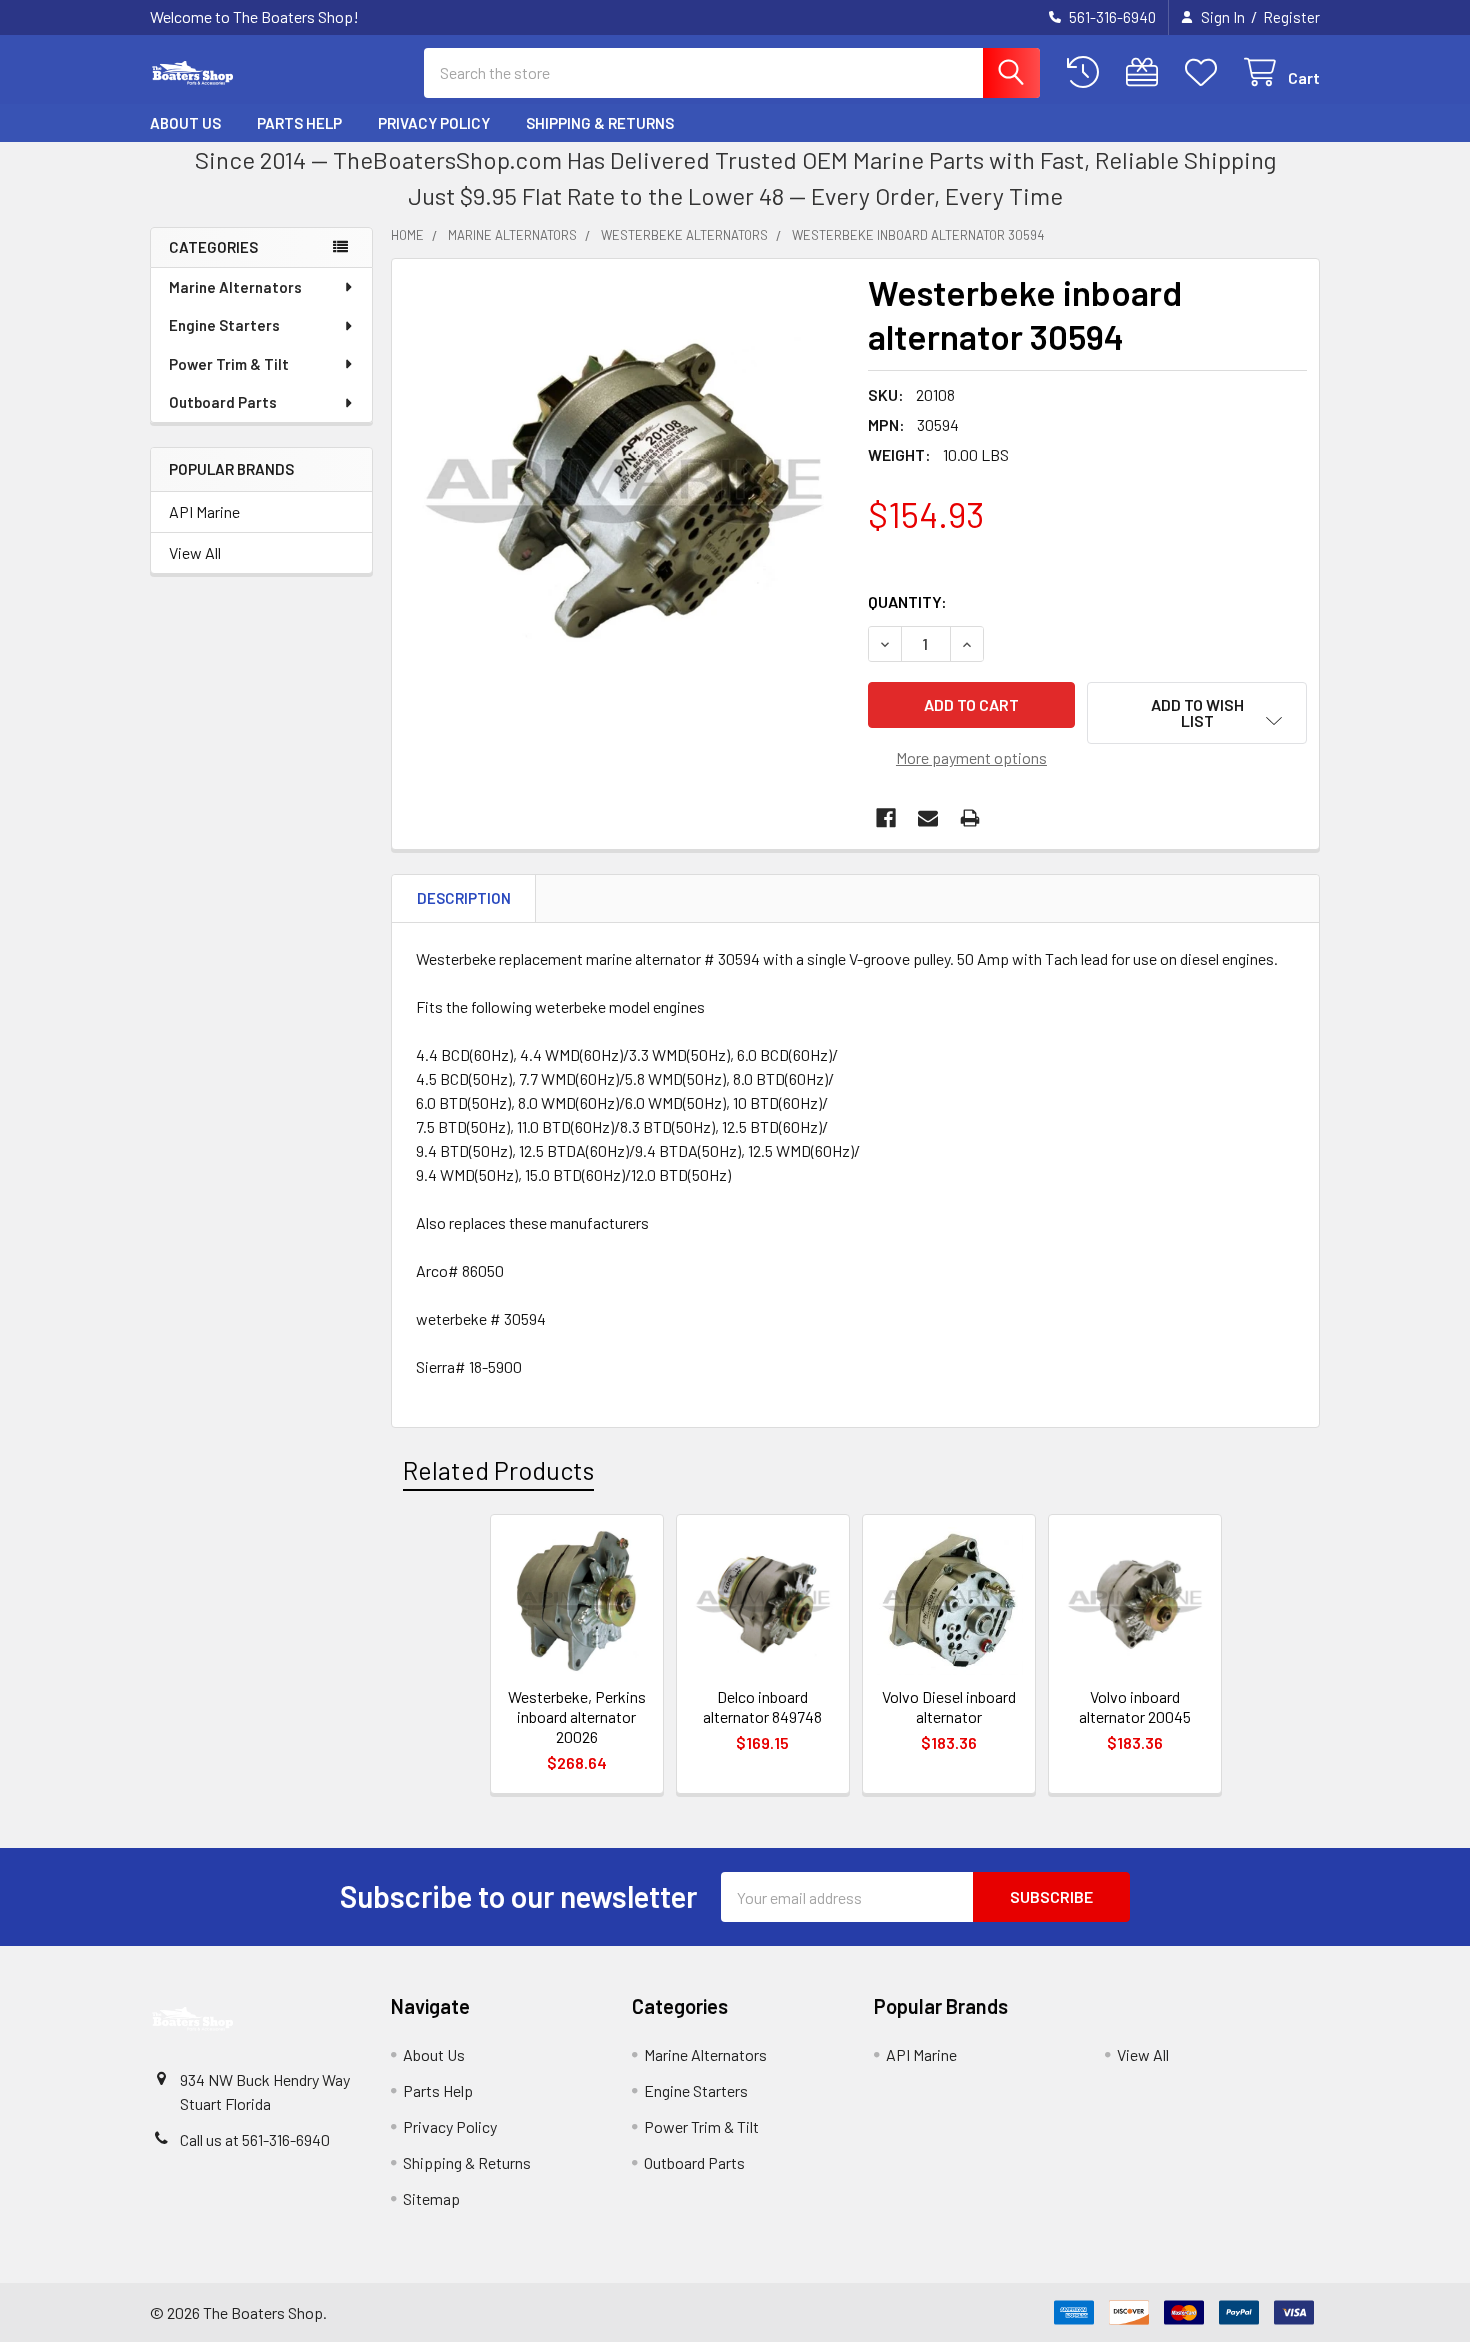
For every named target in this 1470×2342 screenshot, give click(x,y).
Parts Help (299, 123)
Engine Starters (224, 325)
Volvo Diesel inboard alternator (949, 1706)
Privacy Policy (434, 123)
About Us (185, 123)
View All (195, 552)
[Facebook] (886, 818)
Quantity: (907, 601)
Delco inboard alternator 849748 (762, 1706)
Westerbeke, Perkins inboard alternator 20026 (577, 1716)
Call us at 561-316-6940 (255, 2139)
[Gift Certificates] (1146, 72)
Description (464, 898)
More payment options (971, 757)
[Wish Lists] (1205, 72)
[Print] (970, 818)
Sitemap (431, 2198)
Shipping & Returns (600, 123)
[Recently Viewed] (1087, 72)
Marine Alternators (235, 287)
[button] (1197, 713)
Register (1291, 17)
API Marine (204, 511)
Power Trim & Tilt (229, 364)
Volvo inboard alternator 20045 (1135, 1706)
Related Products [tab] (498, 1470)
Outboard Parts (223, 402)
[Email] (928, 818)
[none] (624, 491)
